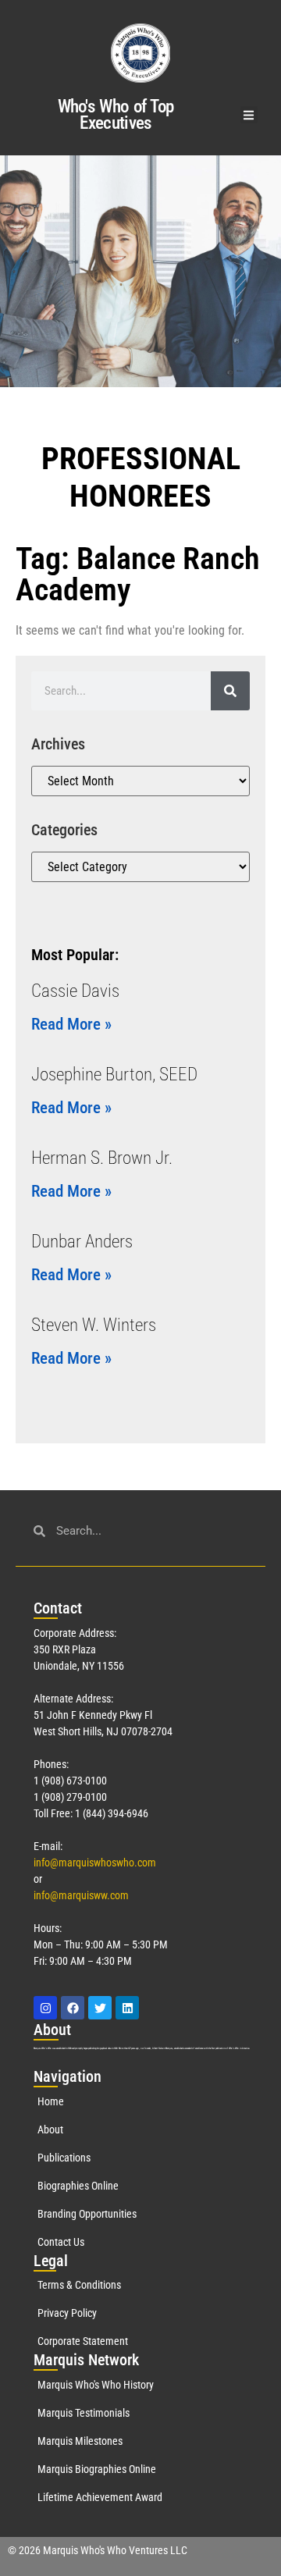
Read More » (71, 1024)
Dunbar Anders (82, 1242)
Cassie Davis (75, 991)
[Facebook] (73, 2008)
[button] (249, 115)
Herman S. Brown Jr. (102, 1158)
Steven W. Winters (94, 1325)
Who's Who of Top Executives (116, 115)
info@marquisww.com (81, 1895)
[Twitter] (100, 2008)
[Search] (230, 691)
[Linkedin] (127, 2008)
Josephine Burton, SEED (114, 1075)
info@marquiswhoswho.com (95, 1863)
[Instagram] (45, 2008)
